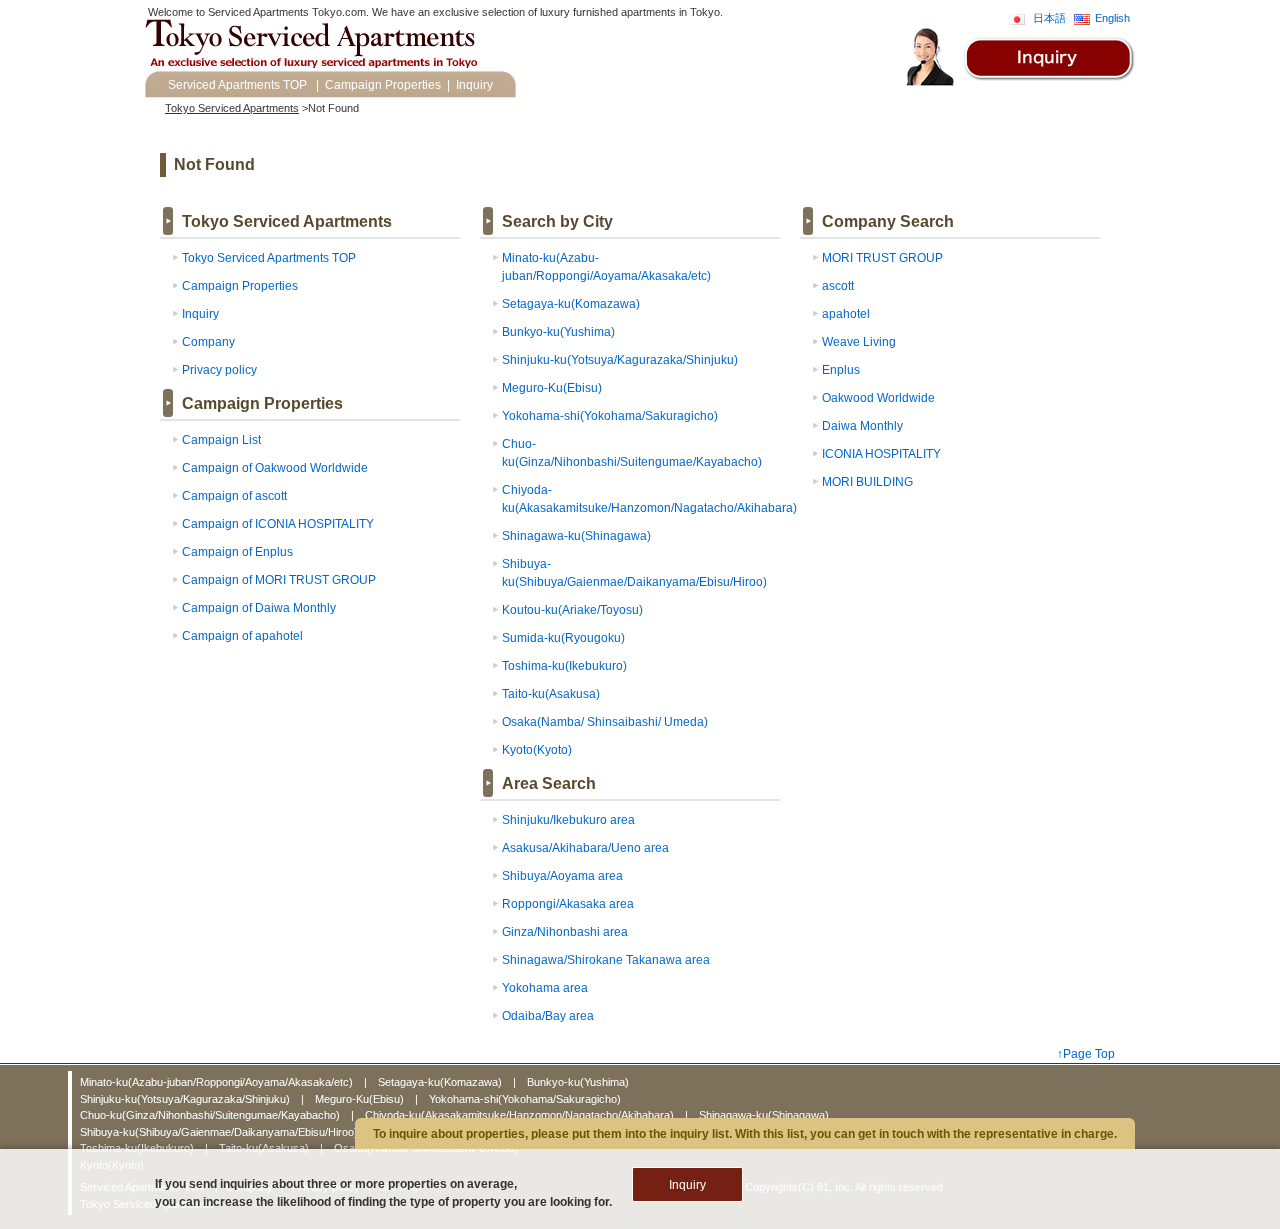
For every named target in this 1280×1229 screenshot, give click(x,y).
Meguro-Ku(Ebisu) (552, 388)
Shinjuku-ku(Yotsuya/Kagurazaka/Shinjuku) (620, 360)
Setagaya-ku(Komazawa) (571, 304)
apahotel (846, 314)
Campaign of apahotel (242, 636)
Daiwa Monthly (862, 426)
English (1112, 18)
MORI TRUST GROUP (882, 258)
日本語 (1049, 18)
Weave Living (859, 342)
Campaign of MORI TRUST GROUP (279, 580)
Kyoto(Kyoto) (537, 750)
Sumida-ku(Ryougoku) (563, 638)
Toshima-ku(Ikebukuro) (564, 666)
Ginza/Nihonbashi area (565, 932)
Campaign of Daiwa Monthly (259, 608)
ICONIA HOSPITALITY (881, 454)
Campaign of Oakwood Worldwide (275, 468)
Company (208, 342)
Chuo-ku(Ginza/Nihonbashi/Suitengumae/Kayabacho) (211, 1115)
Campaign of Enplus (237, 552)
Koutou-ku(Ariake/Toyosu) (572, 610)
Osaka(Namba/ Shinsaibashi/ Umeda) (605, 722)
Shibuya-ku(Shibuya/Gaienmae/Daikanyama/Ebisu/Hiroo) (220, 1132)
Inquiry (474, 85)
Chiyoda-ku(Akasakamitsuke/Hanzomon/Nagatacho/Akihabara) (521, 1115)
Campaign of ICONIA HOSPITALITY (278, 524)
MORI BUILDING (867, 482)
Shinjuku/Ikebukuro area (568, 820)
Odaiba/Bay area (548, 1016)
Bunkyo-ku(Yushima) (558, 332)
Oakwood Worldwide (878, 398)
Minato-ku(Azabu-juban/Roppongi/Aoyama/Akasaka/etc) (218, 1082)
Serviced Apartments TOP (237, 85)
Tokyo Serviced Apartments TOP (269, 258)
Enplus (841, 370)
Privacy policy (219, 370)
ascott (838, 286)
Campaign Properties (383, 85)
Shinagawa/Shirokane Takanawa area (606, 960)
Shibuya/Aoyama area (562, 876)
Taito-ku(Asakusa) (551, 694)
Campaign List (221, 440)
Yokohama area (545, 988)
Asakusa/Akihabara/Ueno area (585, 848)
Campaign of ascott (234, 496)
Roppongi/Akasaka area (568, 904)
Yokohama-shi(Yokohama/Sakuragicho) (610, 416)
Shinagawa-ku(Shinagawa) (576, 536)
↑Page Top (1086, 1054)
